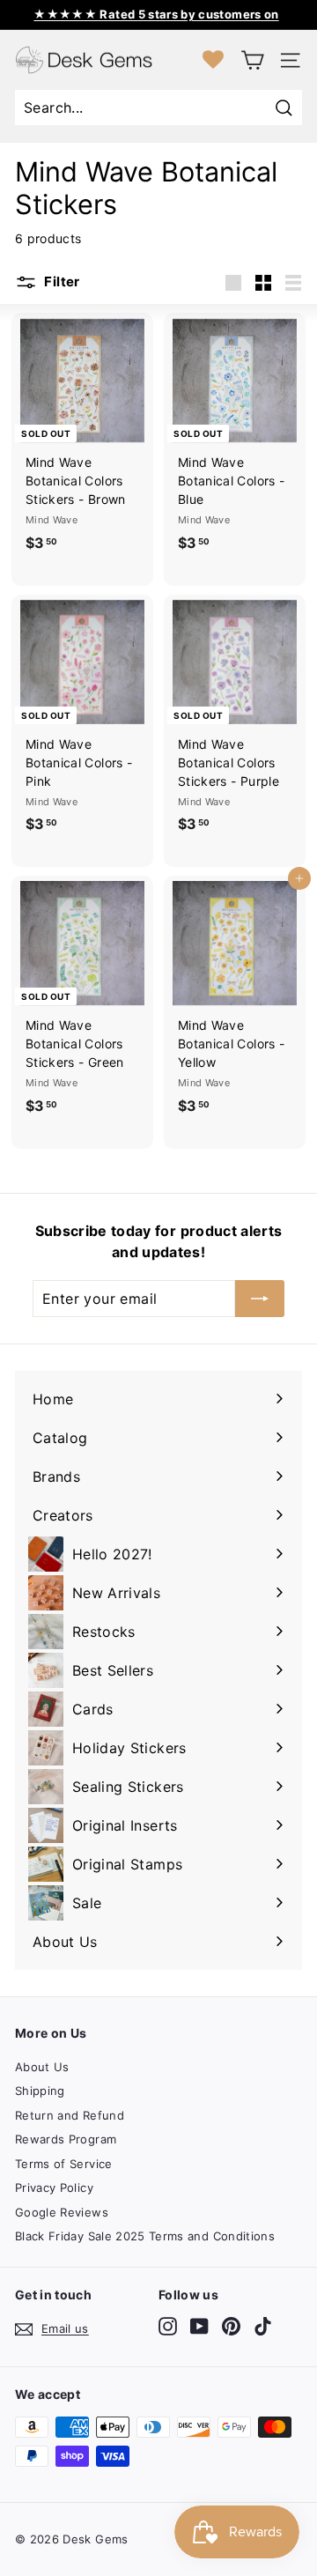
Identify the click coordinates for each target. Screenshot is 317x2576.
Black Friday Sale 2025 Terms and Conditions (145, 2236)
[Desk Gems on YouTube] (199, 2326)
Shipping (40, 2091)
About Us (42, 2067)
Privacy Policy (54, 2187)
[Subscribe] (260, 1299)
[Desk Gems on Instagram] (168, 2326)
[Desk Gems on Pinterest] (231, 2326)
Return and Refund (70, 2115)
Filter (61, 282)
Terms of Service (64, 2164)
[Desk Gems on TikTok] (263, 2326)
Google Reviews (62, 2212)
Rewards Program (66, 2139)
